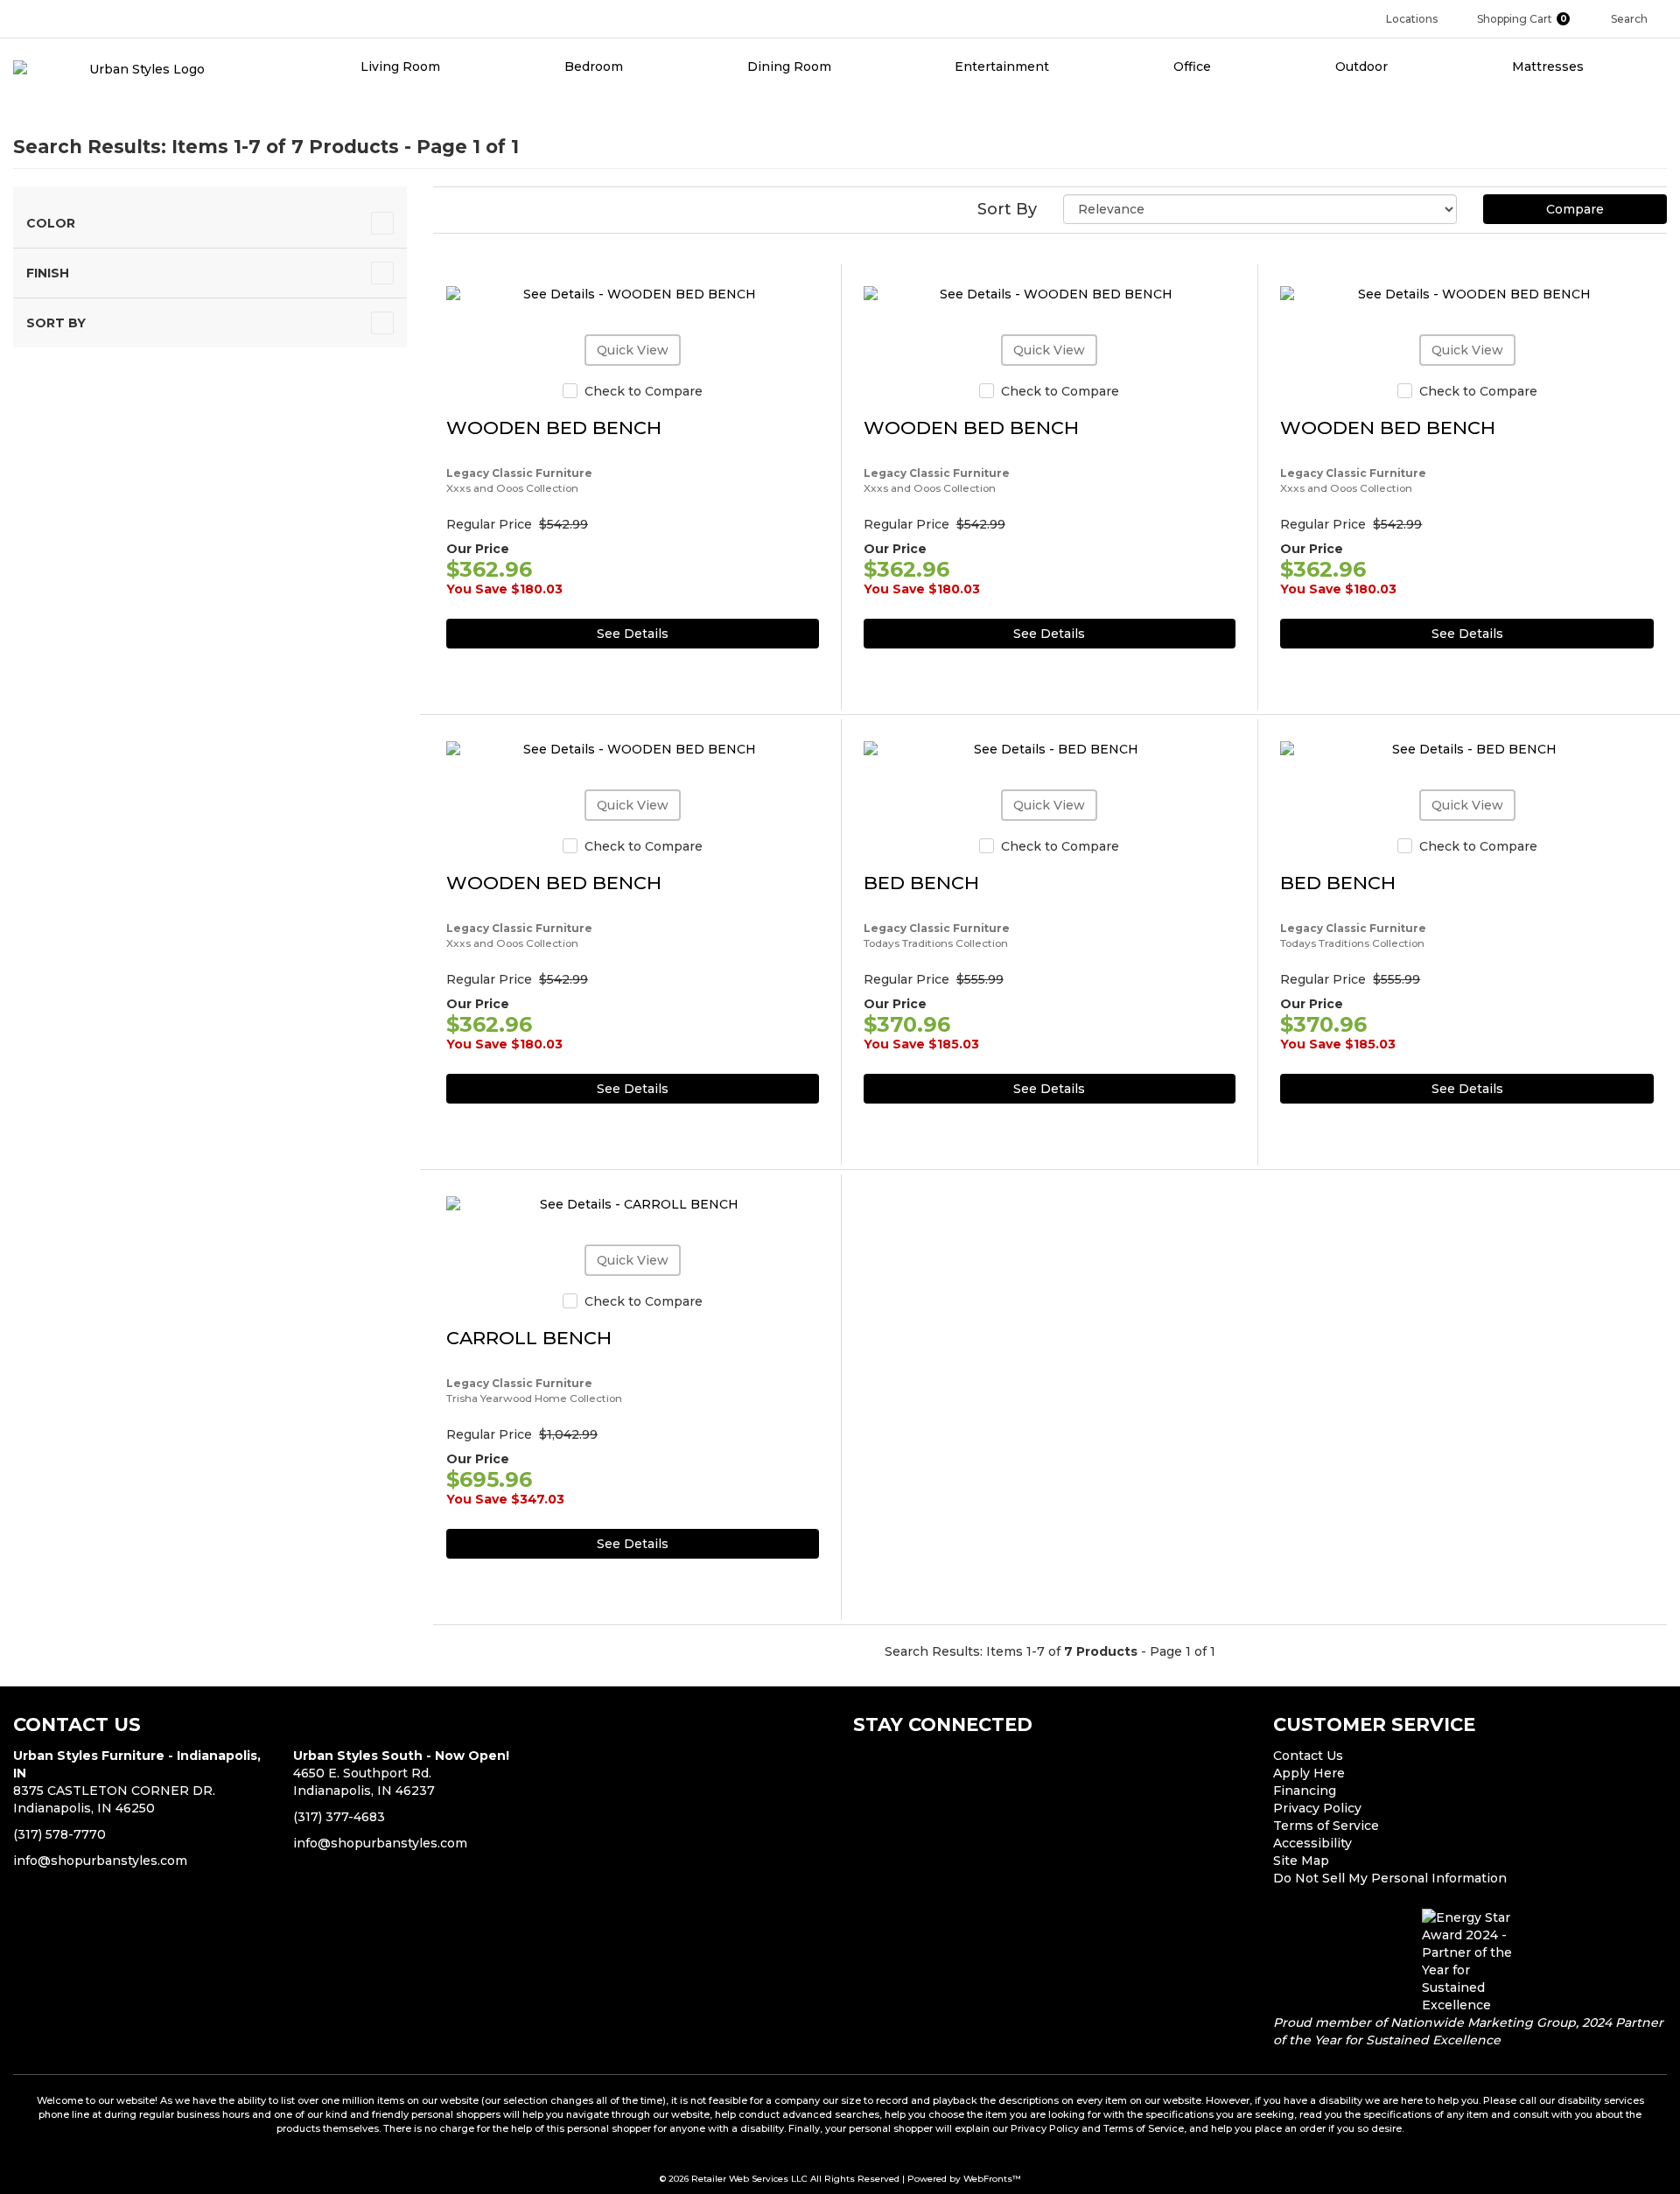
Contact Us (1308, 1756)
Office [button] (1194, 67)
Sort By (1007, 209)
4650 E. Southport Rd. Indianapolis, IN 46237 (401, 1773)
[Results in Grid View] (444, 203)
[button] (1531, 19)
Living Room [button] (402, 67)
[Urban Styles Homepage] (140, 68)
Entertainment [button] (1004, 67)
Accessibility (1312, 1843)
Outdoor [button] (1363, 67)
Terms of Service (1326, 1826)
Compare (1575, 209)
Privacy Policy (1317, 1808)
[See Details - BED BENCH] (1050, 750)
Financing (1305, 1791)
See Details (633, 634)
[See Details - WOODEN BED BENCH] (633, 295)
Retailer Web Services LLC (749, 2179)
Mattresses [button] (1550, 67)
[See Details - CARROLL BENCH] (633, 1205)
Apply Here (1309, 1773)
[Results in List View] (435, 203)
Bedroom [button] (595, 67)
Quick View (633, 350)
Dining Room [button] (791, 67)
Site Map (1301, 1861)
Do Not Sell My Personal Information (1390, 1878)
